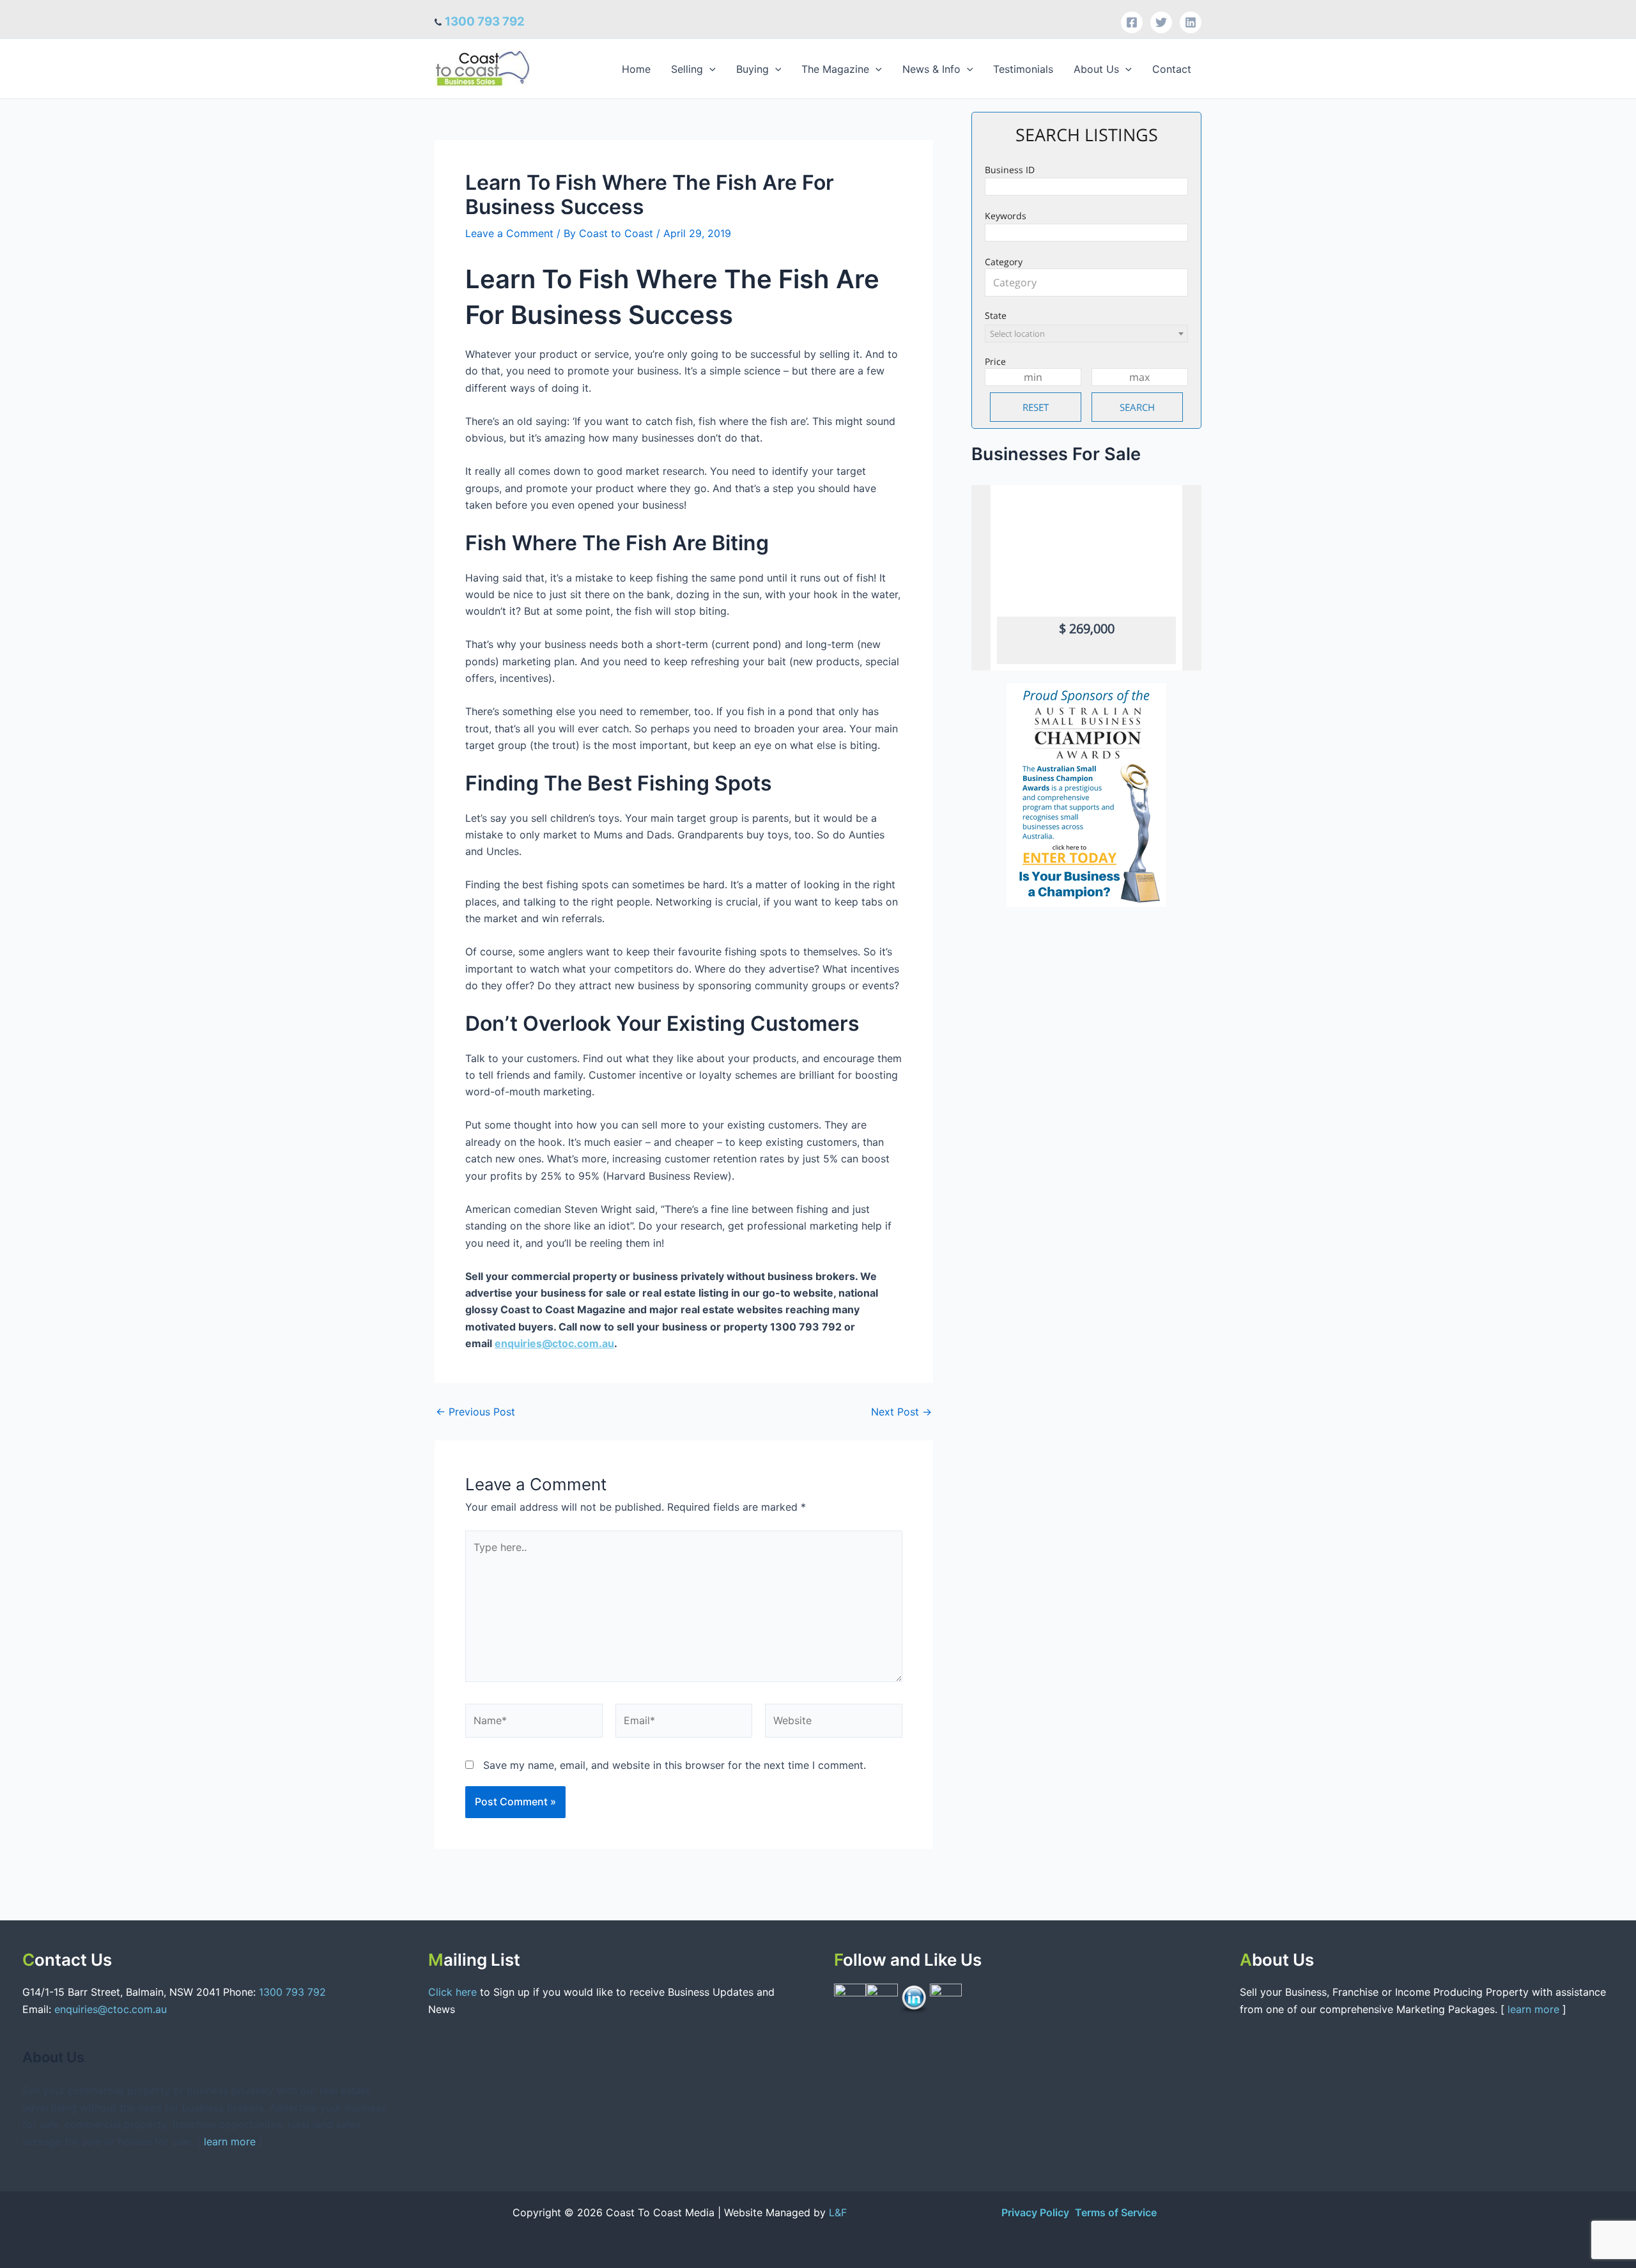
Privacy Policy (1037, 2212)
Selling (687, 69)
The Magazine (835, 69)
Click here (454, 1992)
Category (1004, 262)
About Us (1096, 69)
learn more (230, 2141)
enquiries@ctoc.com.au (554, 1343)
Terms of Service (1116, 2212)
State (996, 315)
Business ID (1010, 170)
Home (636, 69)
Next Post (901, 1412)
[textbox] (1090, 282)
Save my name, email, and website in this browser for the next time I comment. (675, 1765)
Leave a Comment (509, 233)
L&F (838, 2212)
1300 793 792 (485, 21)
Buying (752, 69)
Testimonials (1023, 69)
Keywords (1006, 216)
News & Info (931, 69)
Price (995, 361)
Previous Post (475, 1412)
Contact (1172, 69)
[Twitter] (1161, 22)
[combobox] (1086, 282)
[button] (709, 69)
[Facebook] (1132, 22)
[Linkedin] (1191, 22)
